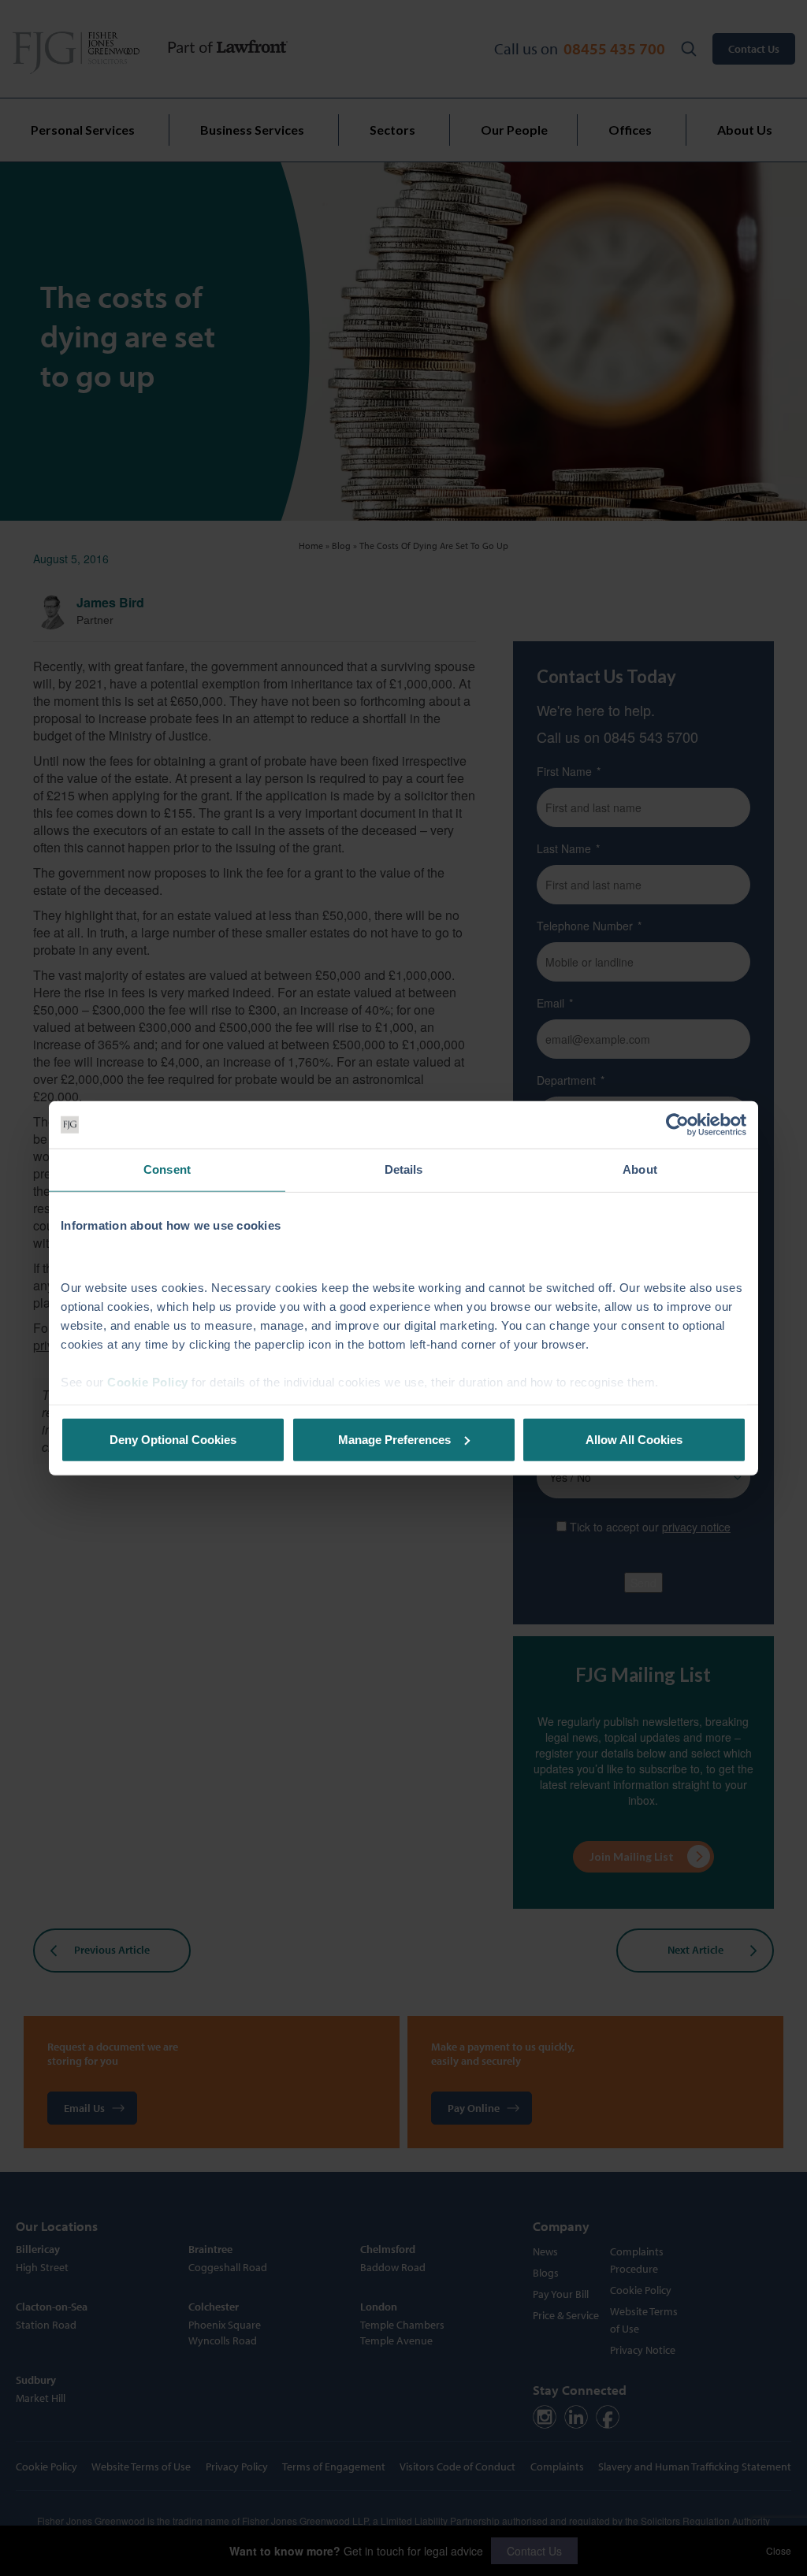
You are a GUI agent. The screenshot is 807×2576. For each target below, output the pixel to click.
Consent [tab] (167, 1169)
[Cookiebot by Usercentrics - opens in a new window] (677, 1125)
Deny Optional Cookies (173, 1439)
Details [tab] (404, 1169)
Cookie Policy (148, 1382)
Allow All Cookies (634, 1439)
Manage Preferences (394, 1439)
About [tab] (640, 1169)
